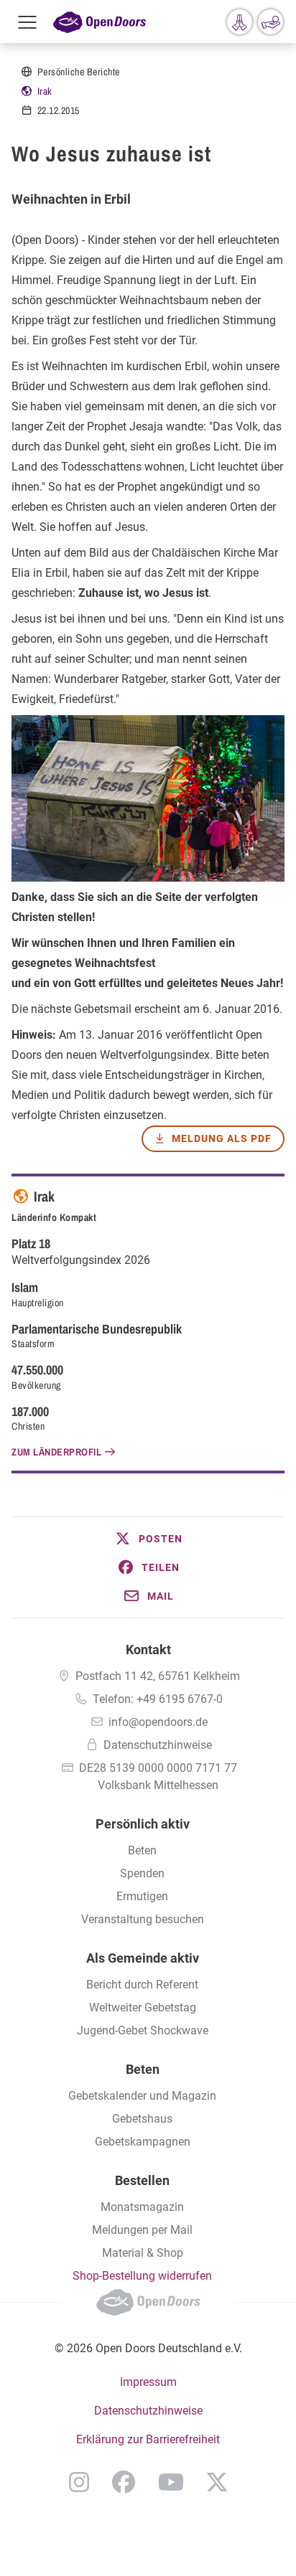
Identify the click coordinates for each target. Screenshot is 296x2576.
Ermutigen (142, 1896)
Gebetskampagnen (143, 2142)
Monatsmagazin (142, 2207)
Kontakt (148, 1650)
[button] (148, 1539)
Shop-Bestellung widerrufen (142, 2276)
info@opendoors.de (158, 1722)
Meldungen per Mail (142, 2230)
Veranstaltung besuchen (143, 1919)
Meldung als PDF (222, 1138)
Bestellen (142, 2180)
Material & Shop (143, 2253)
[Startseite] (100, 22)
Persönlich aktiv (143, 1824)
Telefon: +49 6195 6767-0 (158, 1699)
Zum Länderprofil (56, 1452)
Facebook (124, 2482)
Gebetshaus (142, 2119)
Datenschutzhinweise (158, 1745)
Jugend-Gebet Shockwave (143, 2030)
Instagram (79, 2482)
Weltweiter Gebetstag (143, 2008)
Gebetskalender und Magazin (142, 2096)
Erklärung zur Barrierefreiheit (148, 2439)
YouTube (171, 2482)
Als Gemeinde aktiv (143, 1958)
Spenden (142, 1873)
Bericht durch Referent (142, 1985)
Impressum (148, 2382)
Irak (45, 91)
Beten (142, 1850)
